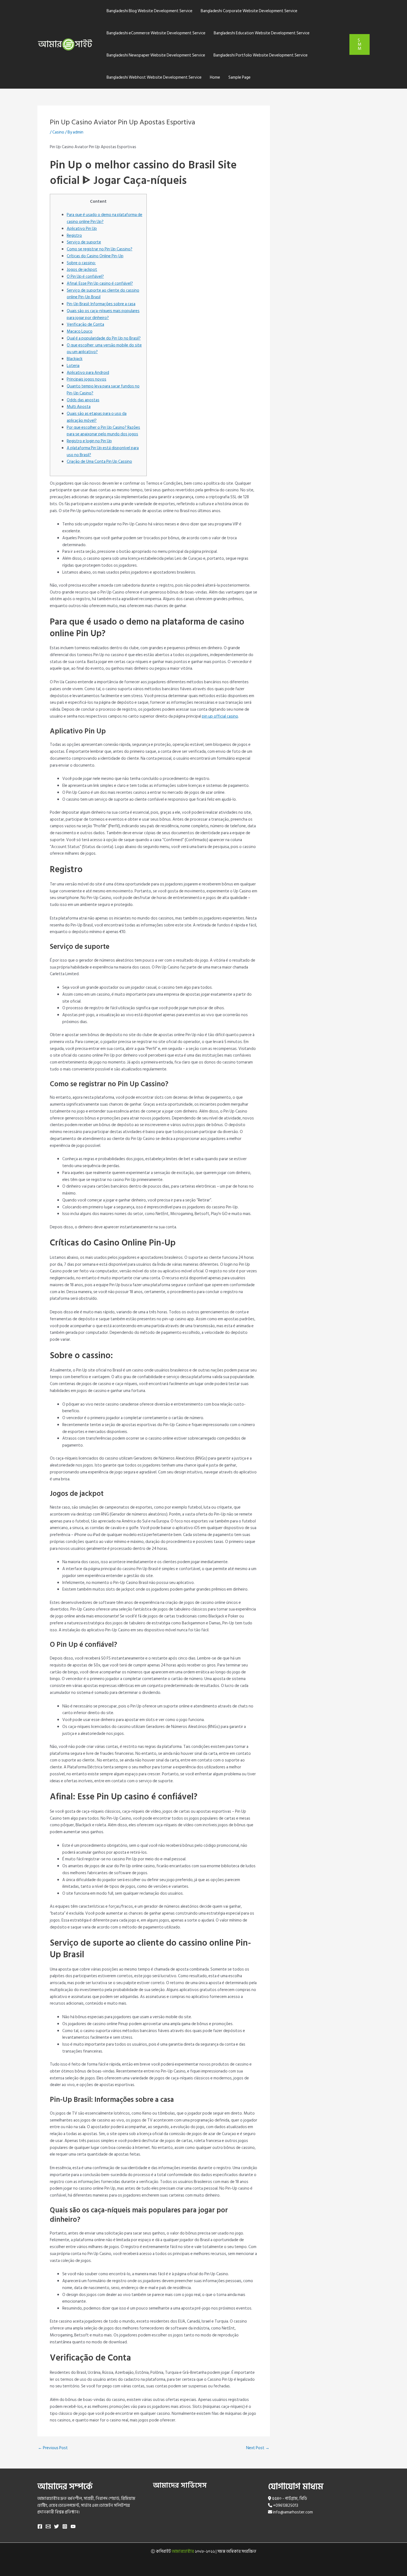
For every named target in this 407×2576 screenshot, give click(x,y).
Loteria (73, 366)
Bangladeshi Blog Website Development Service (150, 11)
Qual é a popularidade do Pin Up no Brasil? (104, 338)
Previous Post (53, 2448)
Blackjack (75, 359)
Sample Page (239, 77)
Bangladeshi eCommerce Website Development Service (156, 33)
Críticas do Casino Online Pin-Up (95, 256)
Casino (58, 132)
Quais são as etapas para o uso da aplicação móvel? (97, 417)
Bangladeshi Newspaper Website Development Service (156, 55)
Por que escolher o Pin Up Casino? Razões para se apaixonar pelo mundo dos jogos (103, 431)
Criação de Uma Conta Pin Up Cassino (99, 462)
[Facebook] (40, 2526)
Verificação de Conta (85, 324)
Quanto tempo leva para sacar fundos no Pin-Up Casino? (103, 390)
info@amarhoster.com (293, 2512)
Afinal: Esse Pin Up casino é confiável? (100, 283)
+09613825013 (286, 2506)
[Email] (48, 2526)
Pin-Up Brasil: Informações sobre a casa (101, 304)
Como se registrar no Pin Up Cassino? (100, 249)
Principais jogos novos (87, 379)
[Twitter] (56, 2526)
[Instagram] (65, 2526)
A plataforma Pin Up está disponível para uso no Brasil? (103, 451)
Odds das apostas (83, 400)
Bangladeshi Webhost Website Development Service (154, 77)
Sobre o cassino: (81, 263)
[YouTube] (73, 2526)
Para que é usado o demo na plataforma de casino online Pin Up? (105, 218)
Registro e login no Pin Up (89, 441)
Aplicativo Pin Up (82, 229)
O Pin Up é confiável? (85, 277)
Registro (74, 236)
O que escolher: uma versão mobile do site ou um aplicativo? (104, 349)
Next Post (258, 2448)
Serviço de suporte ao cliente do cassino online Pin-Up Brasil (103, 294)
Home (215, 77)
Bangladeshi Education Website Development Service (262, 33)
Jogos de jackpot (82, 270)
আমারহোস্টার (183, 2551)
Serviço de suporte (84, 242)
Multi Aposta (79, 407)
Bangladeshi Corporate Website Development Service (249, 11)
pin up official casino (220, 716)
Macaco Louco (80, 331)
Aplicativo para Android (88, 373)
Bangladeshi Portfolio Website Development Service (261, 55)
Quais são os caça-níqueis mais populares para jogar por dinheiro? (103, 314)
